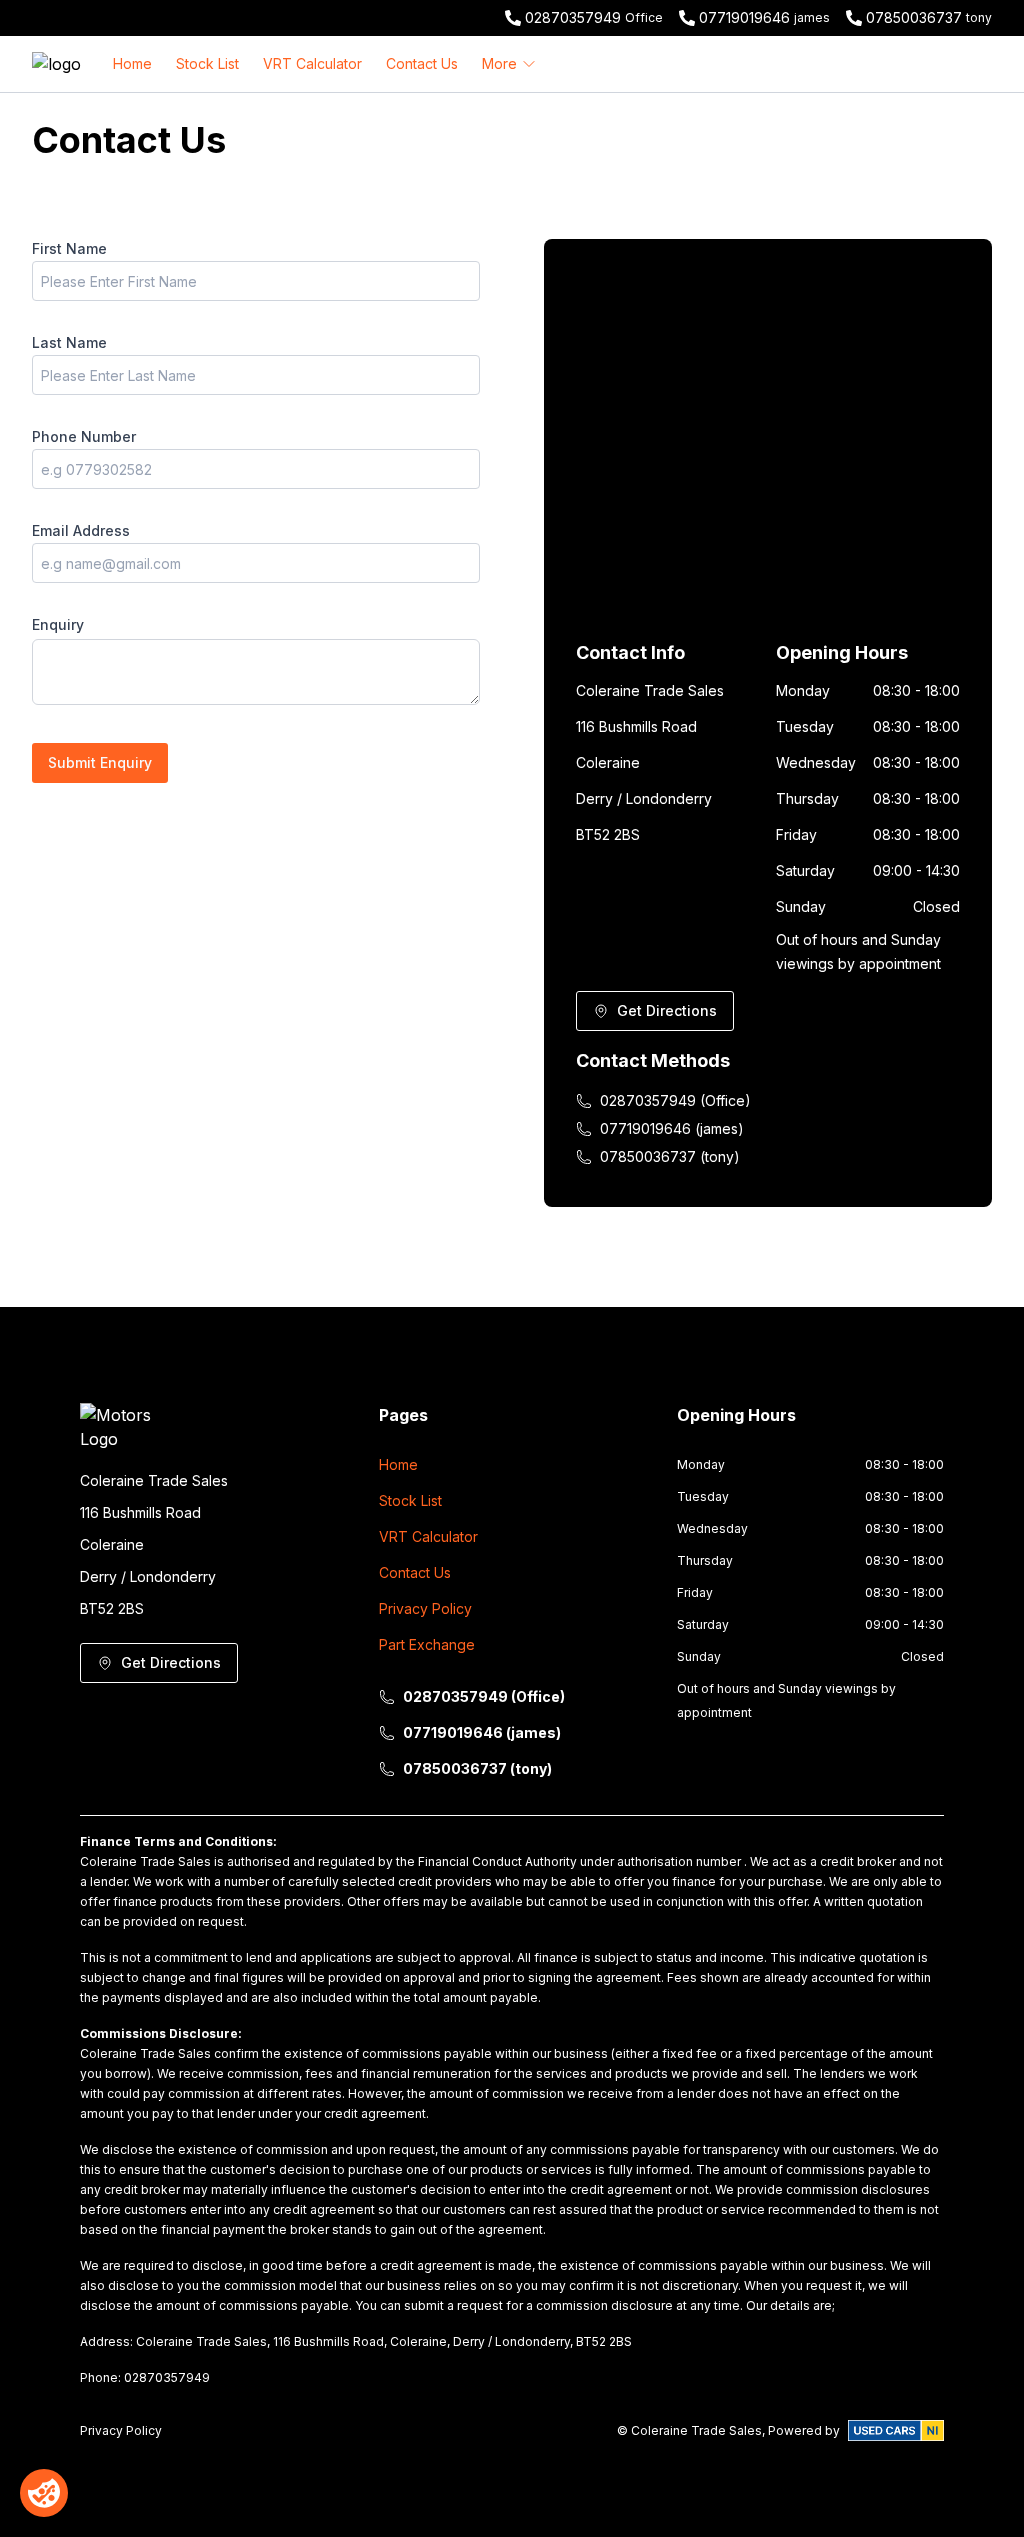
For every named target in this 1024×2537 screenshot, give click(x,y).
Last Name (69, 342)
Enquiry (58, 624)
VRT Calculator (312, 63)
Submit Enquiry (100, 762)
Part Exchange (427, 1644)
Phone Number (84, 436)
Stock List (207, 63)
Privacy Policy (425, 1608)
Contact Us (422, 63)
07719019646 (744, 17)
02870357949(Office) (675, 1100)
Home (132, 63)
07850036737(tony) (670, 1156)
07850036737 (914, 17)
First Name (69, 248)
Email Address (81, 530)
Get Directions (667, 1010)
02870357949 (573, 17)
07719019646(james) (672, 1128)
